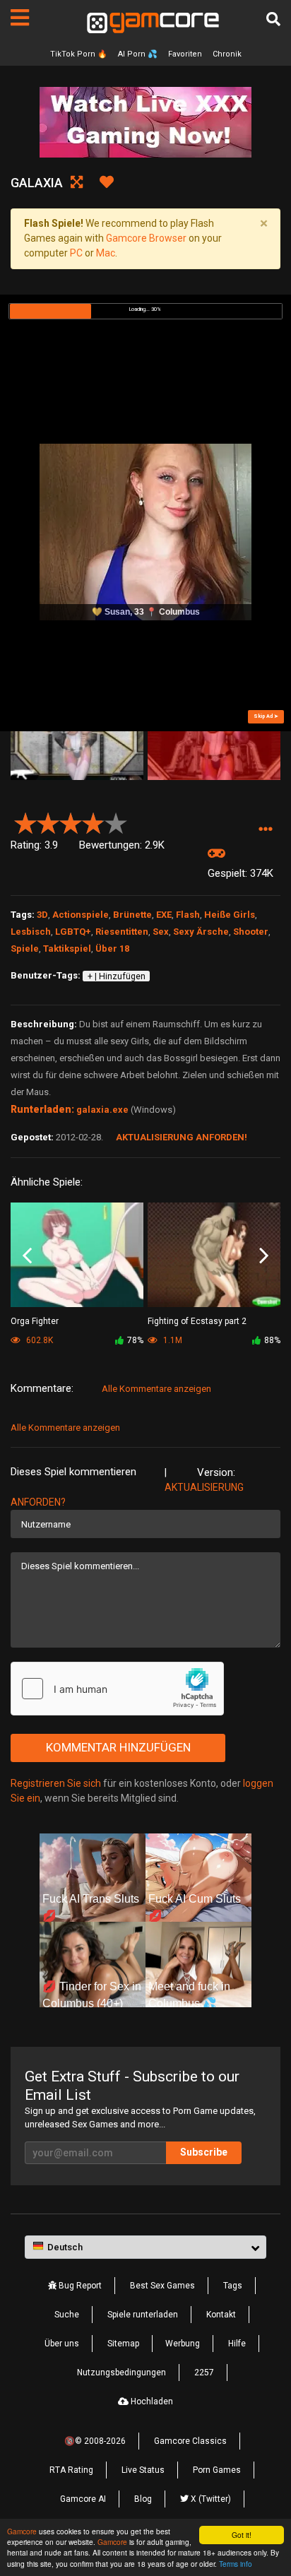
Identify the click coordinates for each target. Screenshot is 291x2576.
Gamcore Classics (190, 2441)
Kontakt (221, 2315)
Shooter (251, 932)
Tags (233, 2286)
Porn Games (217, 2470)
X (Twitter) (210, 2499)
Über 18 (112, 949)
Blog (143, 2499)
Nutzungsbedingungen (121, 2373)
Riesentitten (122, 932)
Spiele (25, 949)
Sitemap (123, 2344)
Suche (67, 2315)
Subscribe (204, 2152)
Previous (27, 1256)
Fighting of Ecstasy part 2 (197, 1321)
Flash (188, 915)
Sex (161, 932)
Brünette (132, 915)
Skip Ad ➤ (266, 716)
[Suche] (273, 19)
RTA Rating (71, 2470)
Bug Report (79, 2286)
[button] (265, 829)
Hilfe (237, 2344)
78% (135, 1340)
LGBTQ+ (73, 932)
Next (264, 1256)
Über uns (62, 2344)
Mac (106, 253)
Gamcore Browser (146, 238)
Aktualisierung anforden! (182, 1137)
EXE (164, 915)
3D (42, 915)
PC (76, 253)
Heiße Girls (230, 915)
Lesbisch (31, 932)
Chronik (227, 54)
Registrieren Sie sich (56, 1783)
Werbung (183, 2344)
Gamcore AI (83, 2499)
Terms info (236, 2564)
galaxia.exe (102, 1110)
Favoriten (185, 54)
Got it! (242, 2535)
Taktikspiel (67, 949)
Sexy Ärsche (201, 932)
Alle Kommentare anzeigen (156, 1389)
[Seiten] (20, 18)
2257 (204, 2373)
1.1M (172, 1340)
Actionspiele (81, 915)
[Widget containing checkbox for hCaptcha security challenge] (117, 1689)
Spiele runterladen (143, 2315)
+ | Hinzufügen (117, 976)
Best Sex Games (162, 2286)
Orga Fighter (35, 1321)
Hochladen (151, 2401)
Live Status (143, 2470)
